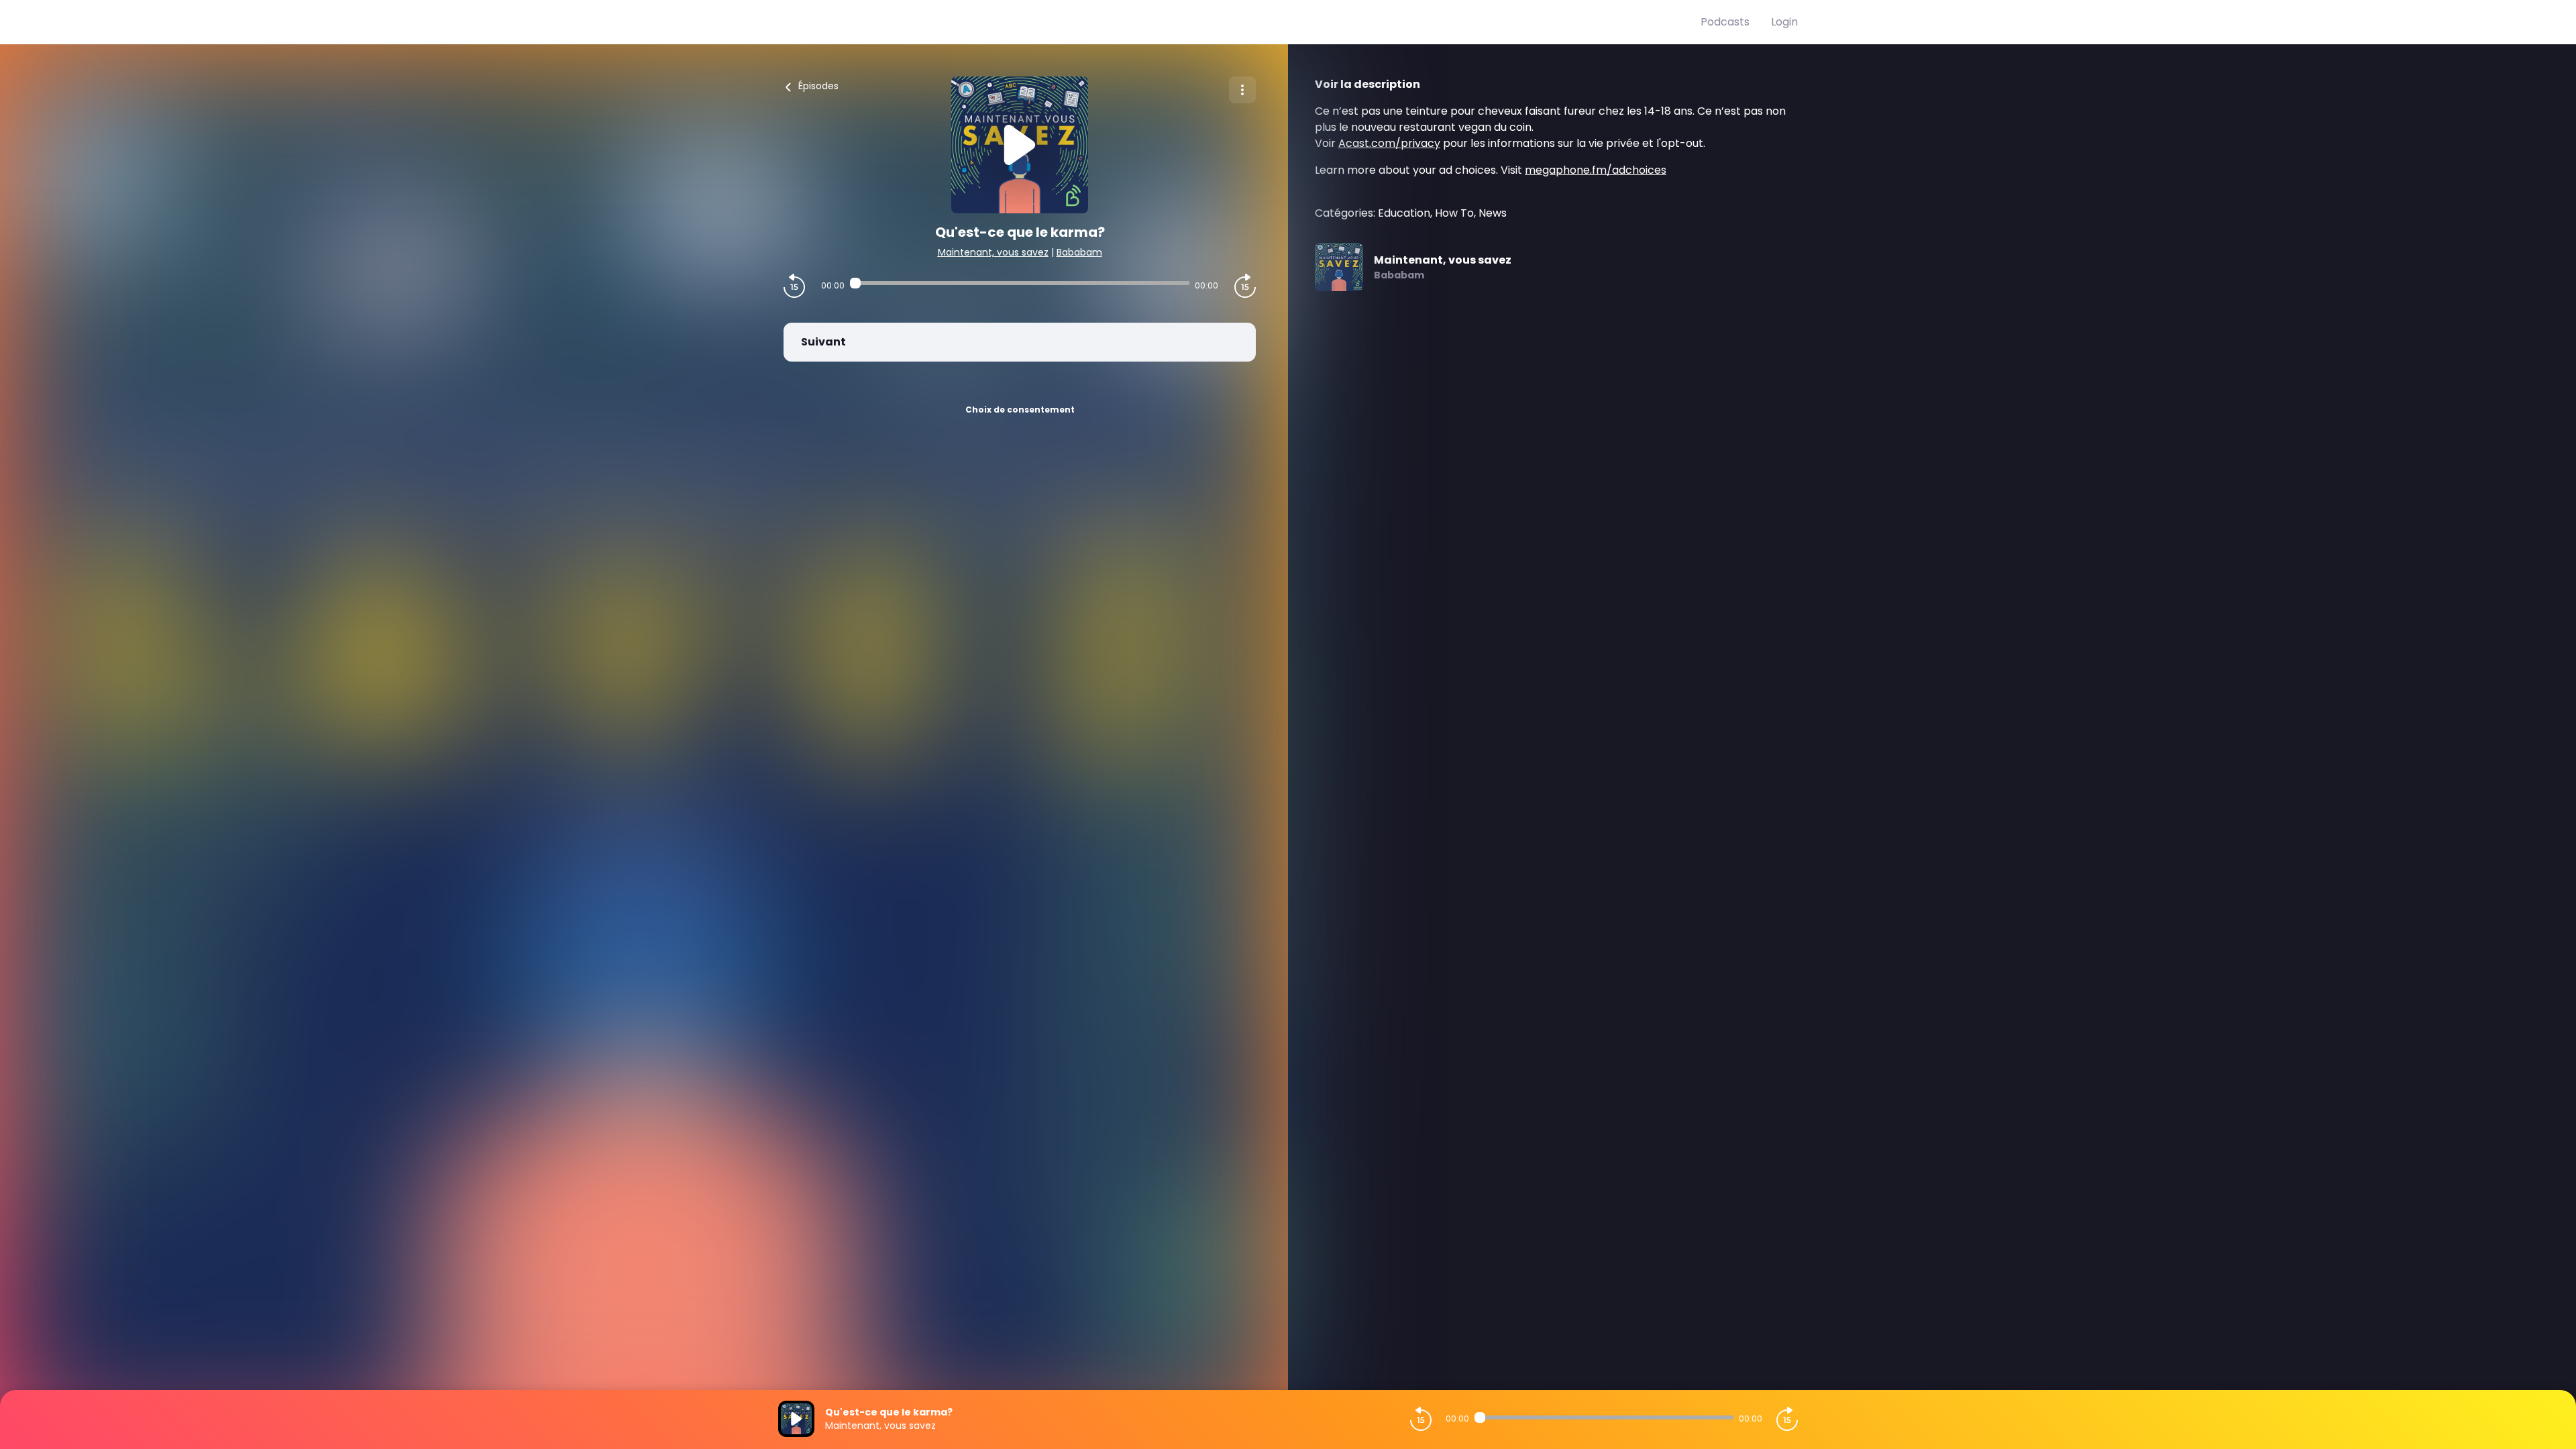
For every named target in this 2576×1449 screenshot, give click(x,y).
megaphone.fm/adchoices (1596, 170)
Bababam (1079, 252)
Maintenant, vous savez (993, 252)
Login (1784, 22)
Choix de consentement (1020, 410)
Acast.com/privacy (1389, 143)
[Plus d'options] (1242, 90)
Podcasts (1725, 22)
